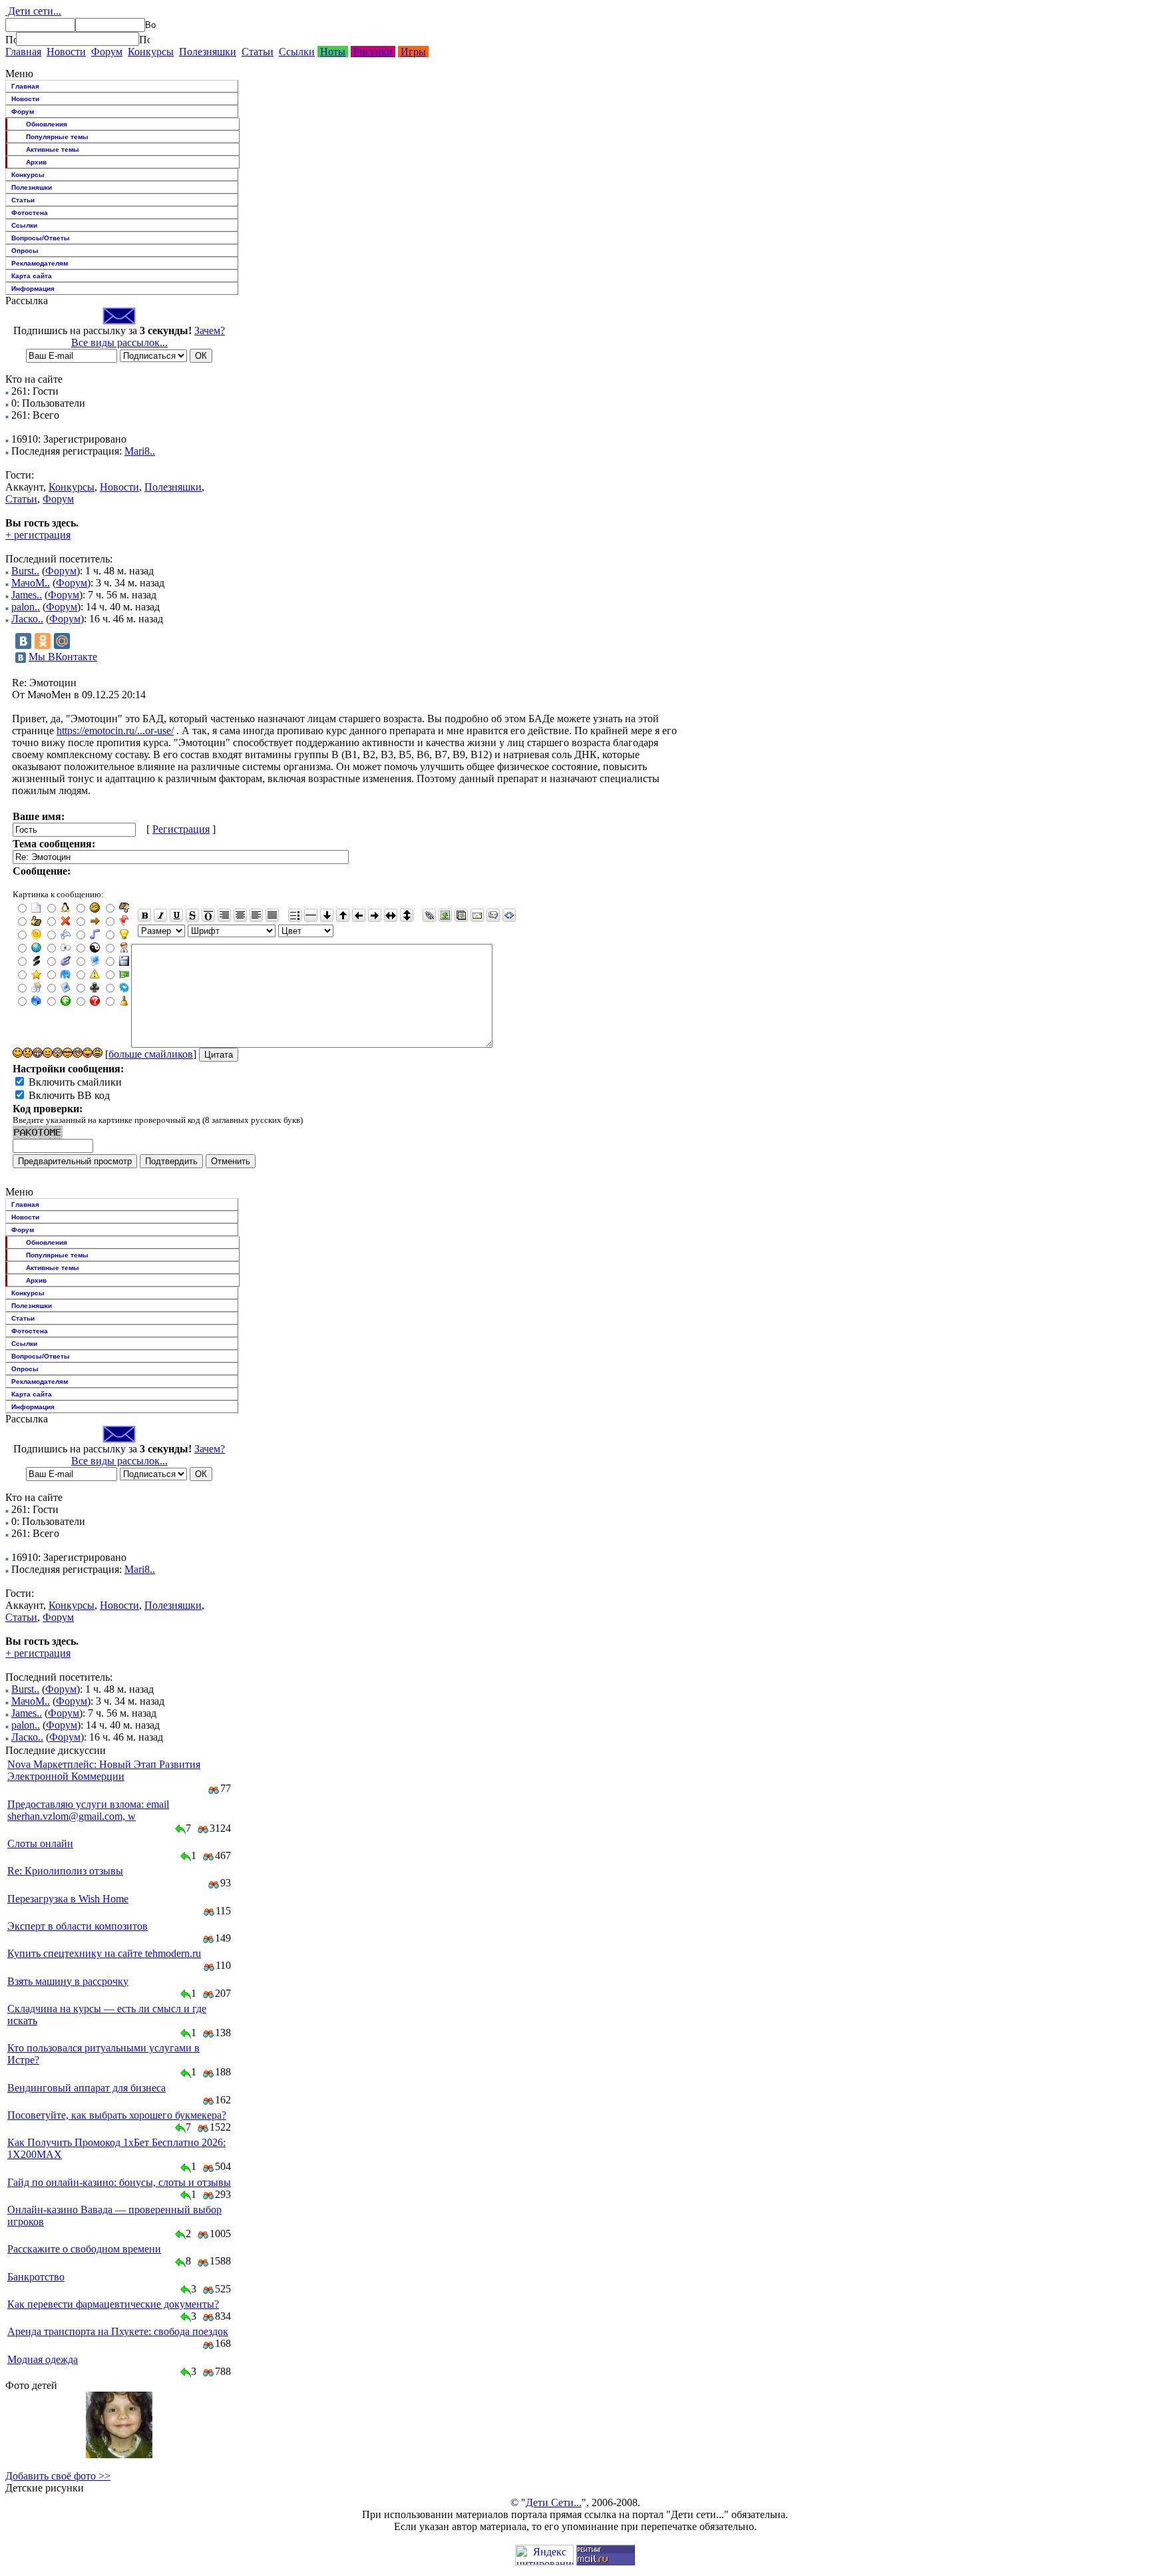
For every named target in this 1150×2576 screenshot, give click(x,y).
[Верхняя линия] (208, 915)
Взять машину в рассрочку (68, 1981)
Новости (66, 52)
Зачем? (210, 330)
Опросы (25, 251)
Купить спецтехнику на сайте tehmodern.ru (104, 1953)
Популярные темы (57, 137)
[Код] (509, 915)
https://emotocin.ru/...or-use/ (115, 731)
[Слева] (256, 915)
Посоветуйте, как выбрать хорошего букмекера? (117, 2115)
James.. (27, 595)
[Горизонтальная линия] (311, 915)
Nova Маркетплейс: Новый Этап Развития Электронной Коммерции (104, 1770)
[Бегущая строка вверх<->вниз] (407, 915)
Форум (107, 52)
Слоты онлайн (40, 1843)
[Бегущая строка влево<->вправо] (391, 915)
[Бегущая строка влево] (359, 915)
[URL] (429, 915)
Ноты (333, 52)
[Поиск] (11, 39)
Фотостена (30, 213)
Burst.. (25, 571)
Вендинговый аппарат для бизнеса (87, 2088)
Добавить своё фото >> (58, 2476)
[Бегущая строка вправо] (375, 915)
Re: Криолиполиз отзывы (65, 1871)
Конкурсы (151, 52)
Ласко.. (27, 619)
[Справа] (224, 915)
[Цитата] (493, 915)
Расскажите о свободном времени (84, 2249)
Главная (23, 52)
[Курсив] (160, 915)
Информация (33, 289)
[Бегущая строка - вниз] (327, 915)
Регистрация (181, 829)
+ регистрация (38, 535)
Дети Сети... (554, 2502)
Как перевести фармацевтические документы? (113, 2304)
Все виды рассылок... (119, 342)
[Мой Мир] (62, 641)
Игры (413, 52)
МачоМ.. (31, 583)
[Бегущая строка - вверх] (343, 915)
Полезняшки (208, 52)
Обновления (47, 124)
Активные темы (53, 149)
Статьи (258, 52)
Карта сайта (32, 276)
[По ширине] (272, 915)
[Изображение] (445, 915)
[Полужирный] (144, 915)
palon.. (26, 607)
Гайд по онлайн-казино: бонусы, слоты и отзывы (119, 2182)
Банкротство (36, 2277)
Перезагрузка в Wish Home (68, 1899)
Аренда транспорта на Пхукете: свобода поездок (118, 2331)
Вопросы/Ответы (41, 238)
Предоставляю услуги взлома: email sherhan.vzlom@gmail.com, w (88, 1810)
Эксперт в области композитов (78, 1926)
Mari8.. (140, 451)
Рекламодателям (40, 263)
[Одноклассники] (43, 641)
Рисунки (373, 52)
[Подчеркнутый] (176, 915)
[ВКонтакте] (23, 641)
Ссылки (297, 52)
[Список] (295, 915)
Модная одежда (43, 2359)
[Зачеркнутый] (192, 915)
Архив (36, 162)
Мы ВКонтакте (63, 657)
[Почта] (477, 915)
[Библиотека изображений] (461, 915)
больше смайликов (151, 1054)
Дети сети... (33, 11)
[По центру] (240, 915)
